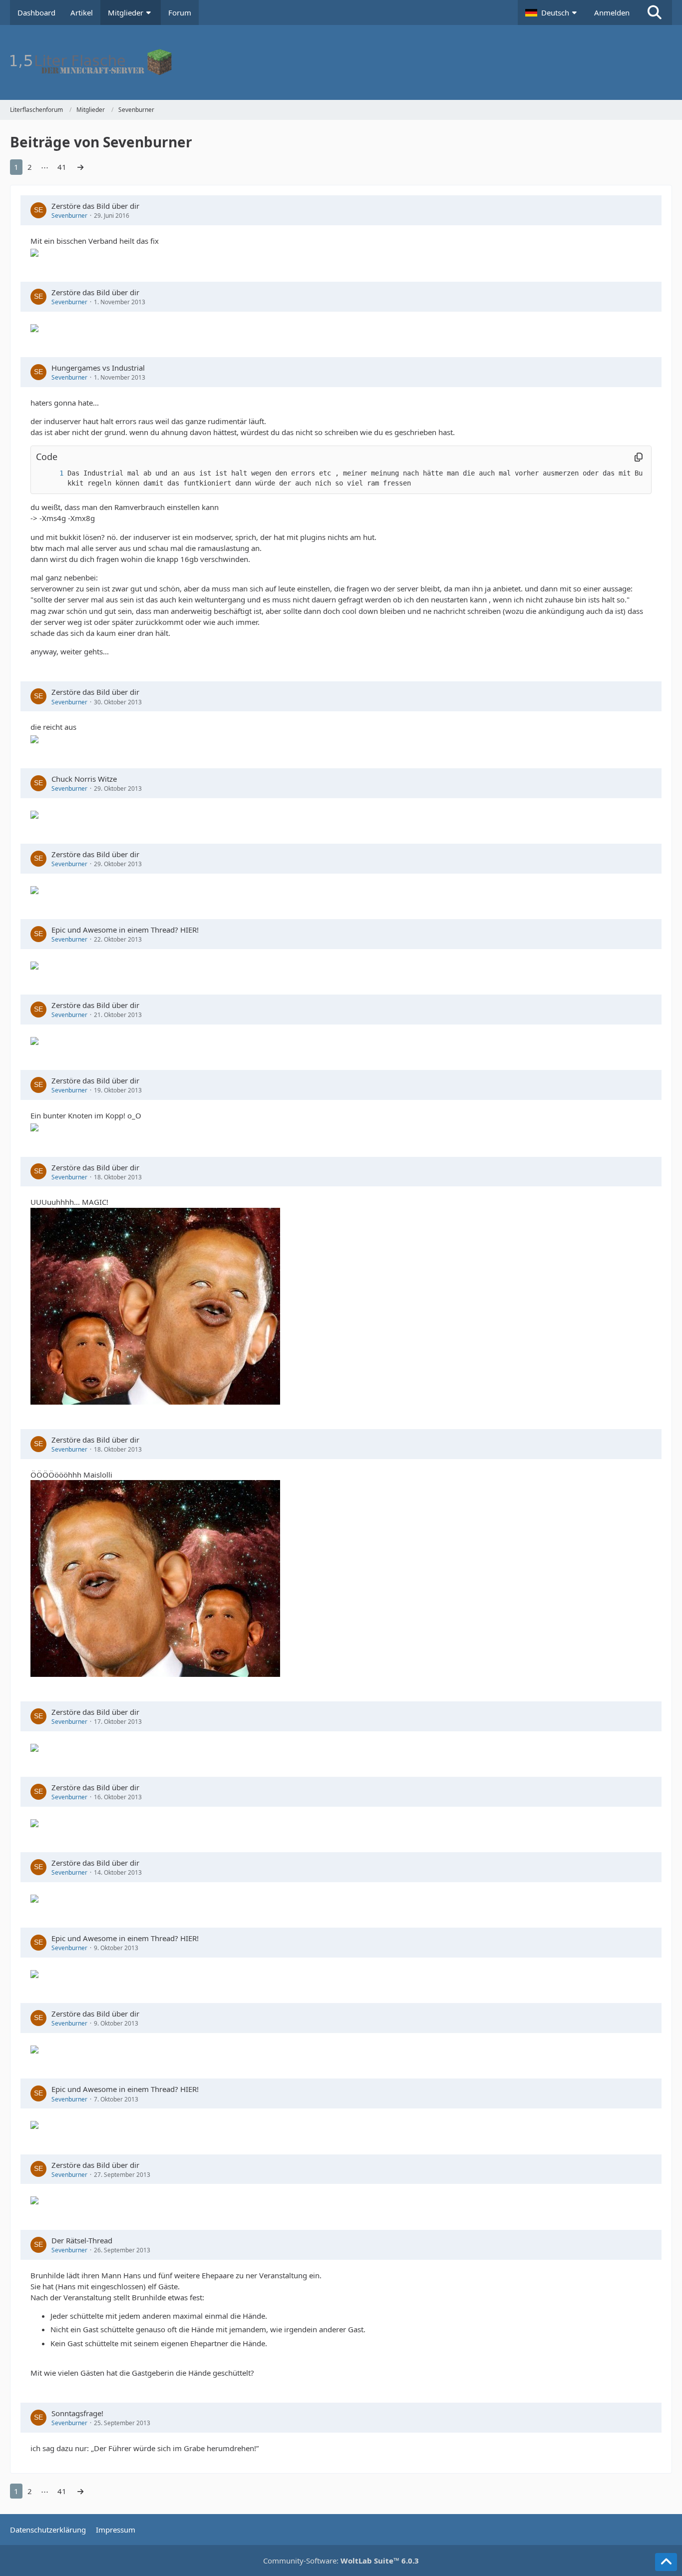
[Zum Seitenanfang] (666, 2562)
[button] (552, 12)
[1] (51, 473)
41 (62, 167)
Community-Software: (341, 2561)
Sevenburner (69, 216)
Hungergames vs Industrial (98, 368)
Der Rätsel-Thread (82, 2240)
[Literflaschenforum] (341, 62)
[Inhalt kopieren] (639, 457)
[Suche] (655, 12)
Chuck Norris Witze (84, 779)
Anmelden (612, 12)
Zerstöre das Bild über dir (95, 206)
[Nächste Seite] (80, 167)
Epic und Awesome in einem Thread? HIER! (125, 930)
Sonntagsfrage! (77, 2413)
